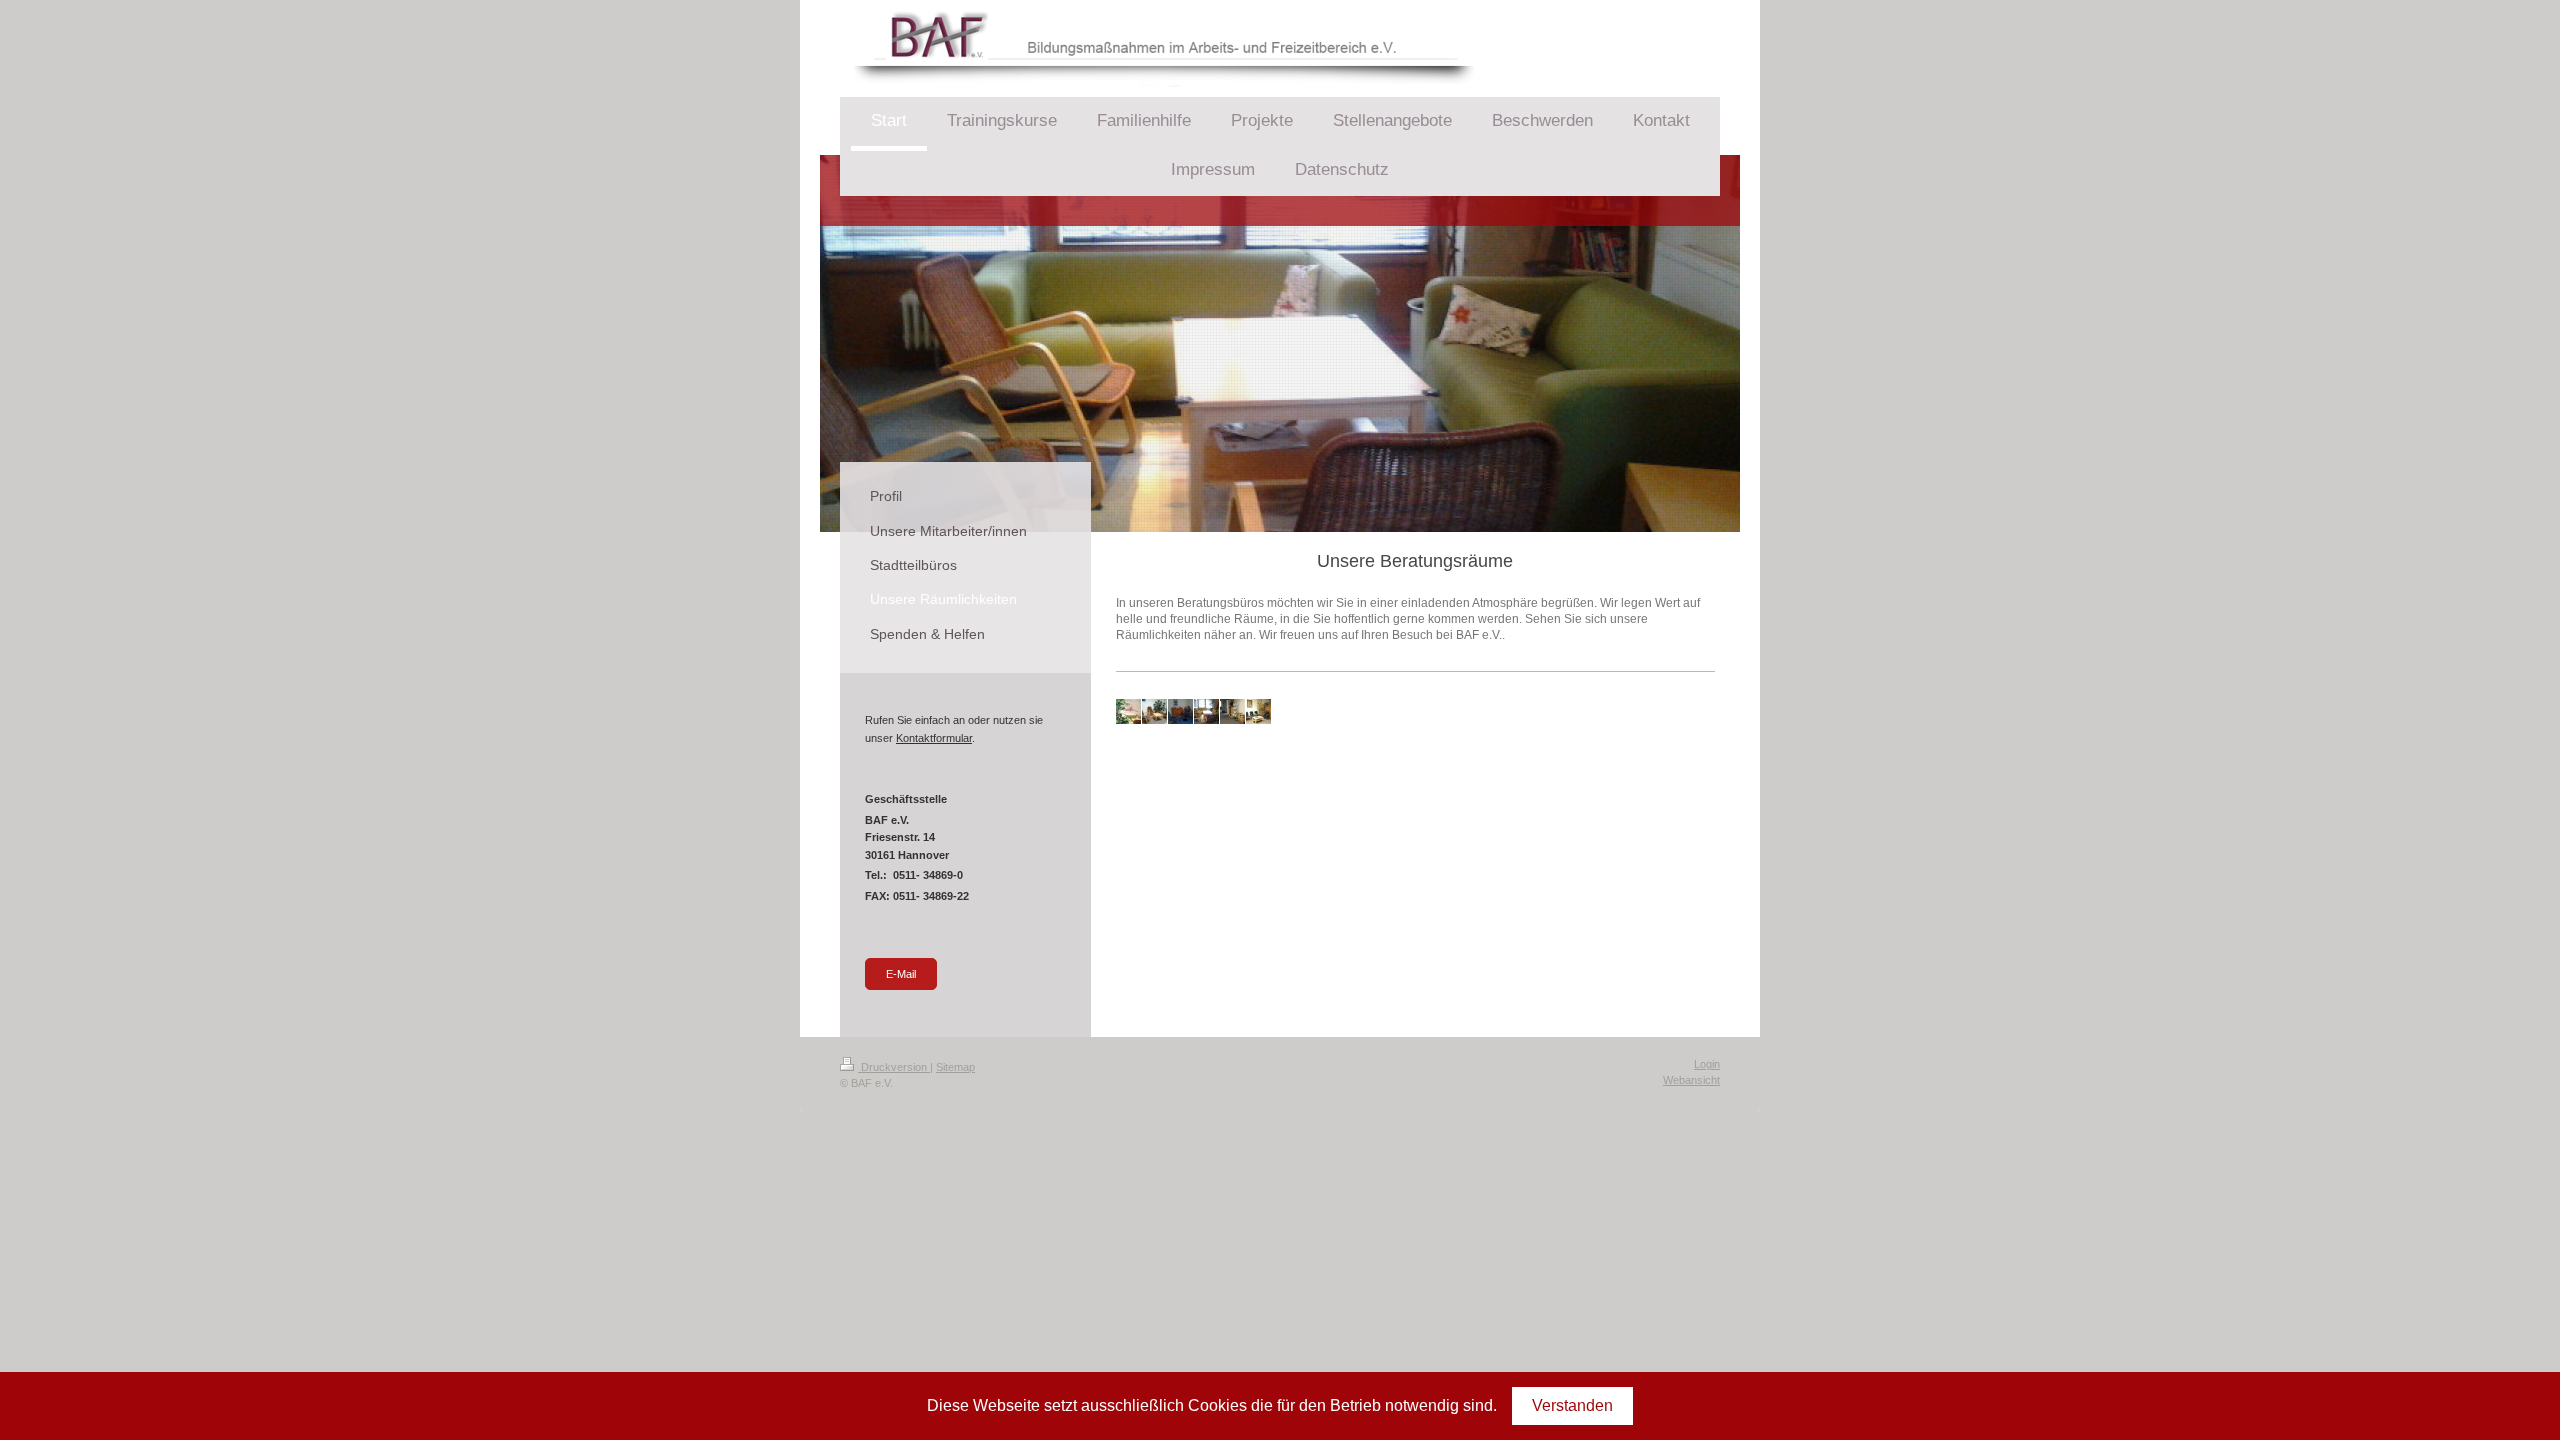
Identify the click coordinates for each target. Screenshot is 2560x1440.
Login (1707, 1064)
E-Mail (901, 974)
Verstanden (1572, 1405)
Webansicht (1691, 1080)
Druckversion (894, 1067)
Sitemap (955, 1067)
